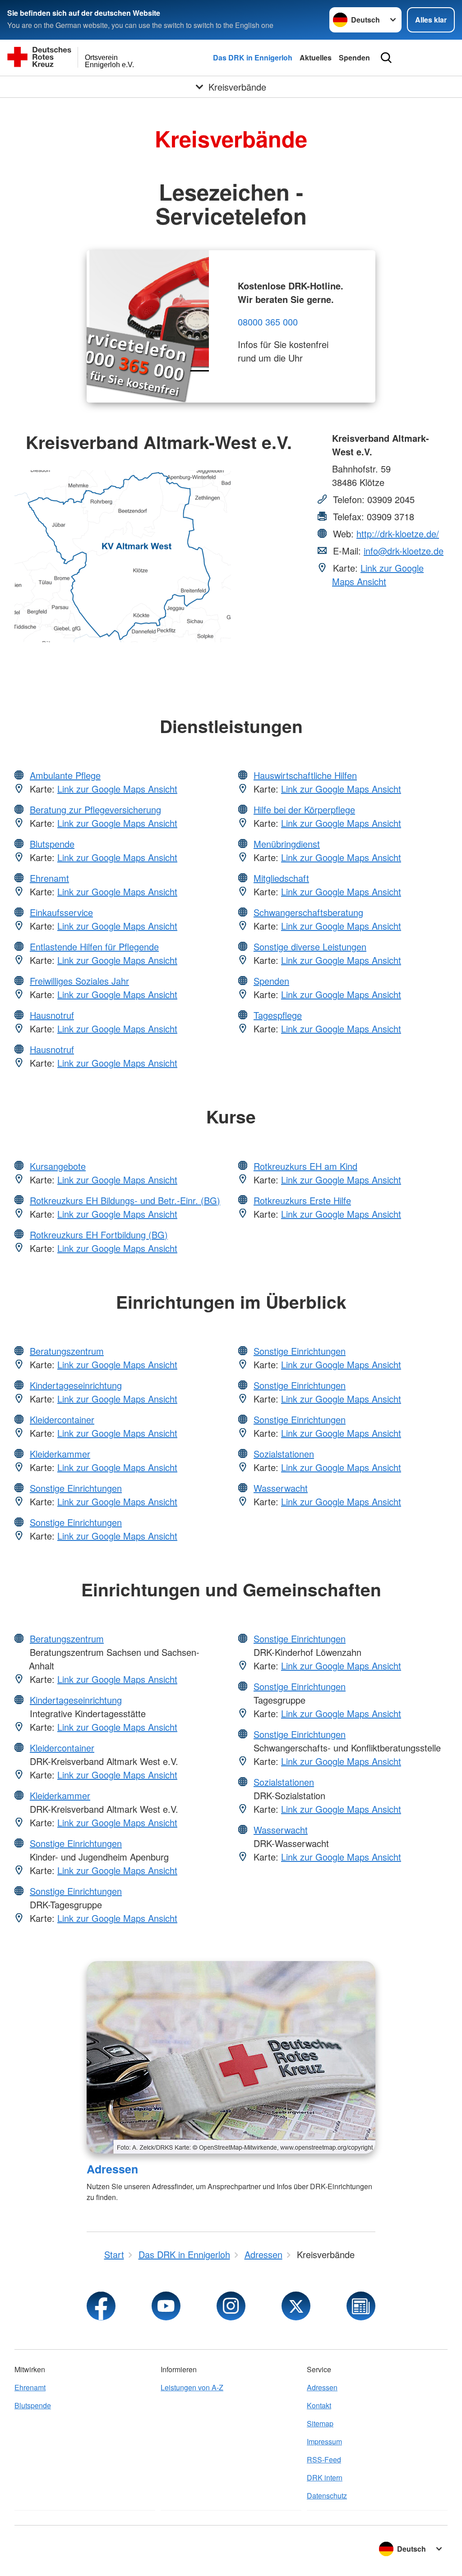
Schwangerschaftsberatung (308, 912)
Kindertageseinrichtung (76, 1385)
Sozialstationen (284, 1454)
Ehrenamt (49, 878)
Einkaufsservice (61, 912)
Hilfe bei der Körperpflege (304, 809)
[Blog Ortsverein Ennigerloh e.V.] (361, 2306)
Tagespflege (278, 1015)
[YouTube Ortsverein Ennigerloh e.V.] (166, 2306)
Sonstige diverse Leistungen (310, 947)
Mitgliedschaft (281, 878)
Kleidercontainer (62, 1419)
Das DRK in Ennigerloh (253, 57)
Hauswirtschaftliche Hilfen (305, 775)
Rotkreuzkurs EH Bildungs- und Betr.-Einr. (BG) (125, 1200)
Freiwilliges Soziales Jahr (79, 981)
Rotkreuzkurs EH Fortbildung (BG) (99, 1235)
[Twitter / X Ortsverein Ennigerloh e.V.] (296, 2306)
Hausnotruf (52, 1015)
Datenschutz (327, 2496)
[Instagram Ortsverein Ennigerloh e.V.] (231, 2306)
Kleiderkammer (60, 1454)
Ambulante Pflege (65, 775)
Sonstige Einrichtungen (76, 1488)
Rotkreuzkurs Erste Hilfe (302, 1200)
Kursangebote (58, 1166)
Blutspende (52, 844)
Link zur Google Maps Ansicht (378, 575)
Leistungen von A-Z (192, 2387)
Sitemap (320, 2423)
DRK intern (325, 2477)
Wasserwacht (281, 1488)
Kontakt (319, 2405)
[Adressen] (231, 2057)
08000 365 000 (268, 322)
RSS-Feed (324, 2459)
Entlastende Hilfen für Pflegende (94, 947)
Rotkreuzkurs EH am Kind (305, 1166)
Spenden (354, 57)
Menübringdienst (287, 844)
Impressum (324, 2441)
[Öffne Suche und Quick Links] (386, 58)
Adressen (112, 2169)
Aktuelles (316, 57)
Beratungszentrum (67, 1351)
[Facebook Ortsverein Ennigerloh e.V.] (101, 2306)
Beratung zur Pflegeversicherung (95, 809)
